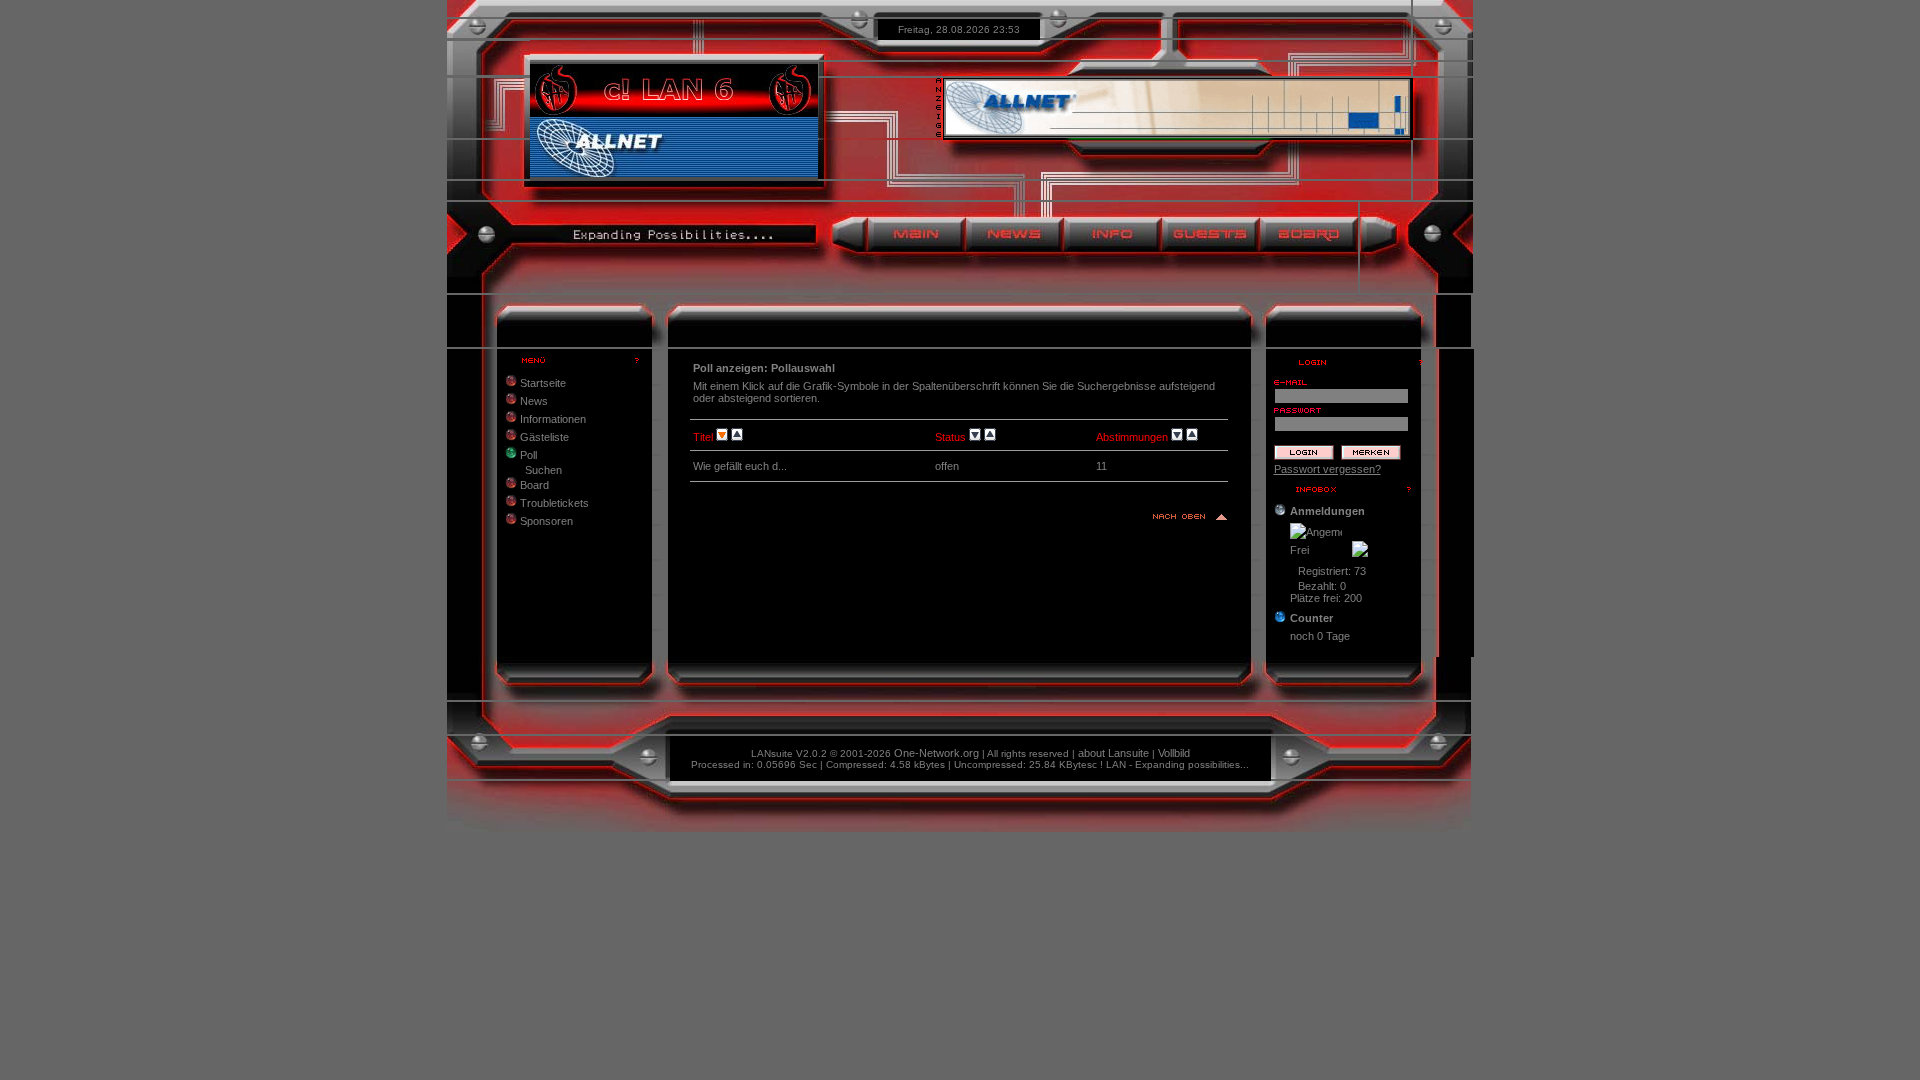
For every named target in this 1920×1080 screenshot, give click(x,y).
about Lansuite (1113, 753)
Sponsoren (545, 521)
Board (533, 485)
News (532, 401)
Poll (527, 455)
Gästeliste (543, 437)
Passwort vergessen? (1327, 469)
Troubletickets (553, 503)
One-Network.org (936, 753)
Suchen (543, 470)
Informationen (551, 419)
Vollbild (1174, 753)
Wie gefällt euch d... (740, 466)
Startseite (541, 383)
